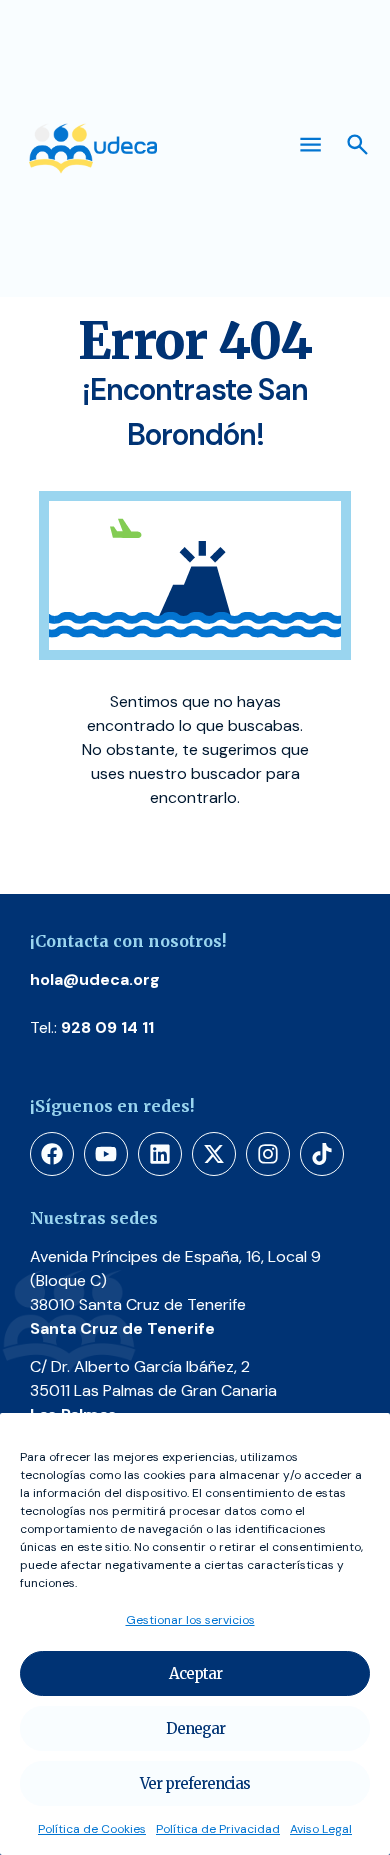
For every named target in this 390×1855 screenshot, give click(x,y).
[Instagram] (268, 1154)
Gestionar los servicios (190, 1620)
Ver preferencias (195, 1783)
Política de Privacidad (218, 1829)
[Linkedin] (160, 1154)
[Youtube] (106, 1154)
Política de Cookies (92, 1829)
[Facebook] (52, 1154)
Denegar (195, 1728)
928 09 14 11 (107, 1027)
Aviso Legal (321, 1829)
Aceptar (195, 1673)
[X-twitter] (214, 1154)
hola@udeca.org (95, 979)
